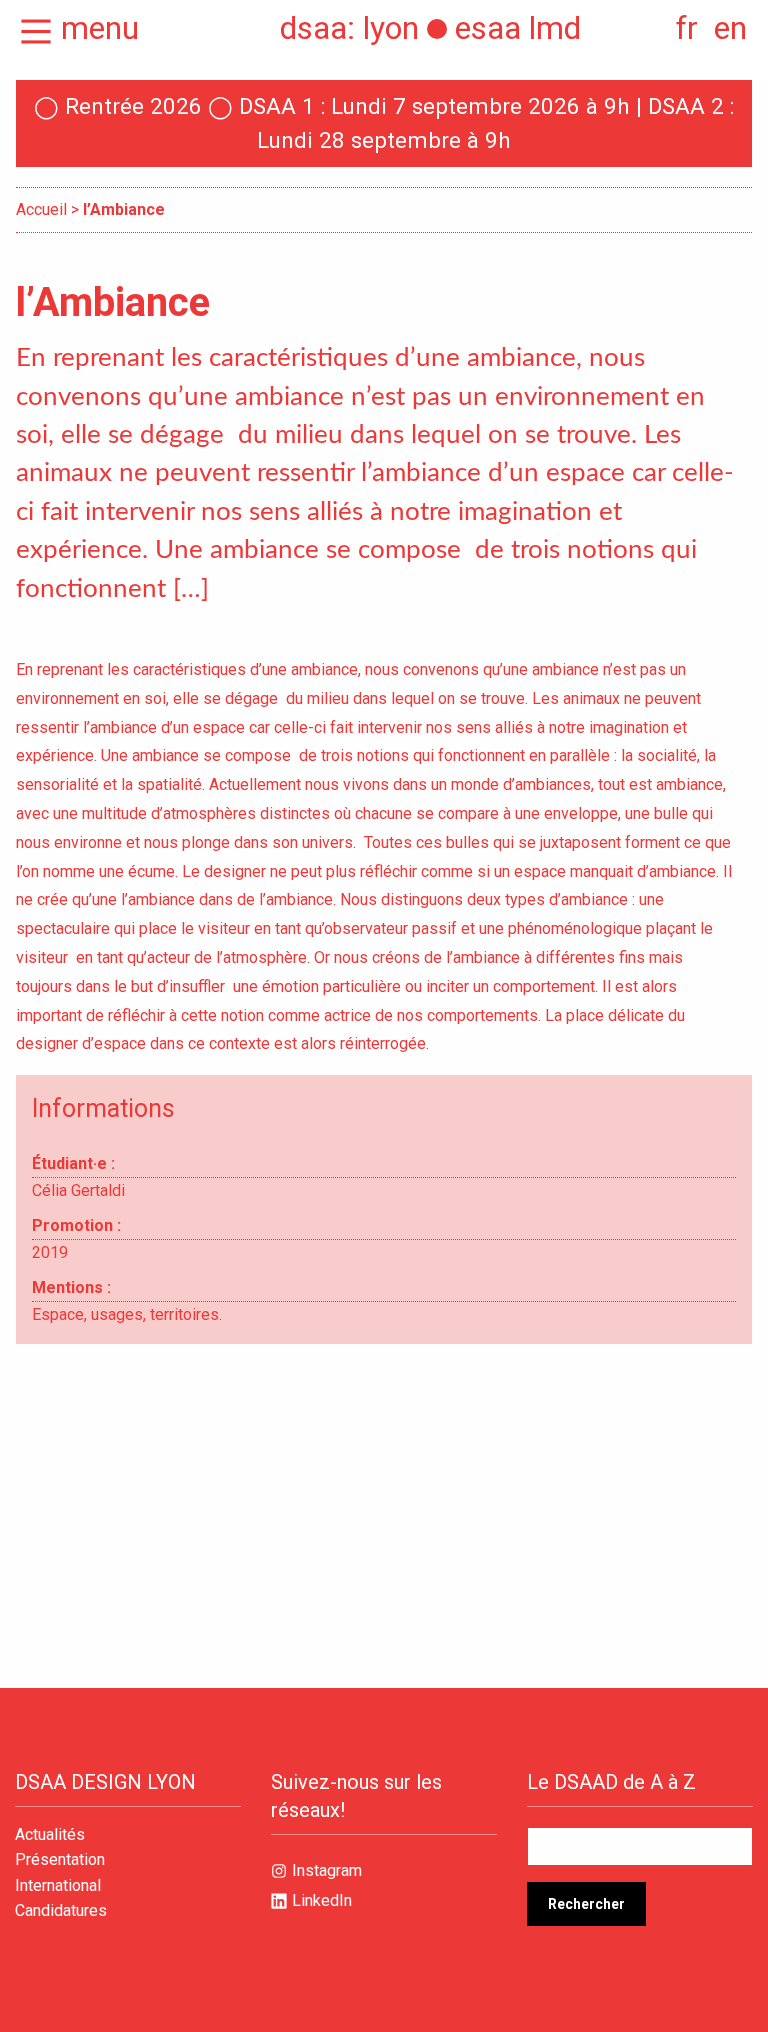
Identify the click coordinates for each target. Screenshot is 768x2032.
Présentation (60, 1860)
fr (687, 28)
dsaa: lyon (349, 28)
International (58, 1886)
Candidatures (61, 1911)
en (730, 28)
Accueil (41, 209)
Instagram (327, 1870)
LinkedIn (322, 1900)
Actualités (50, 1835)
